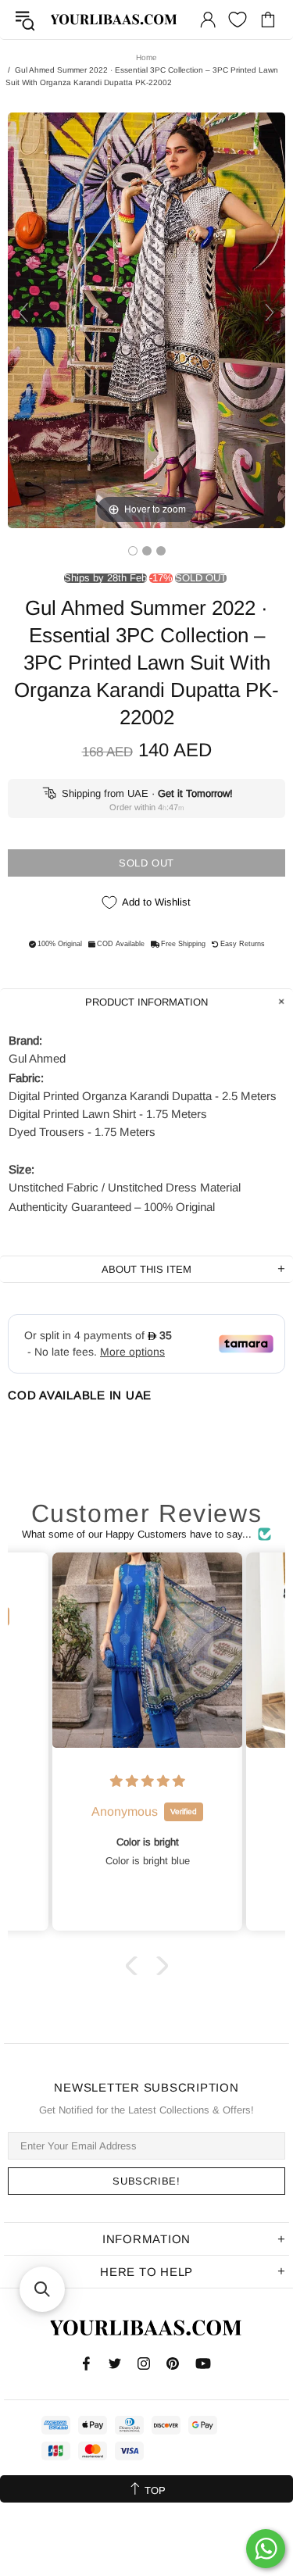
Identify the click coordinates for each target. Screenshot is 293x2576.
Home (146, 57)
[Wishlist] (238, 20)
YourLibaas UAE (114, 20)
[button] (134, 1966)
